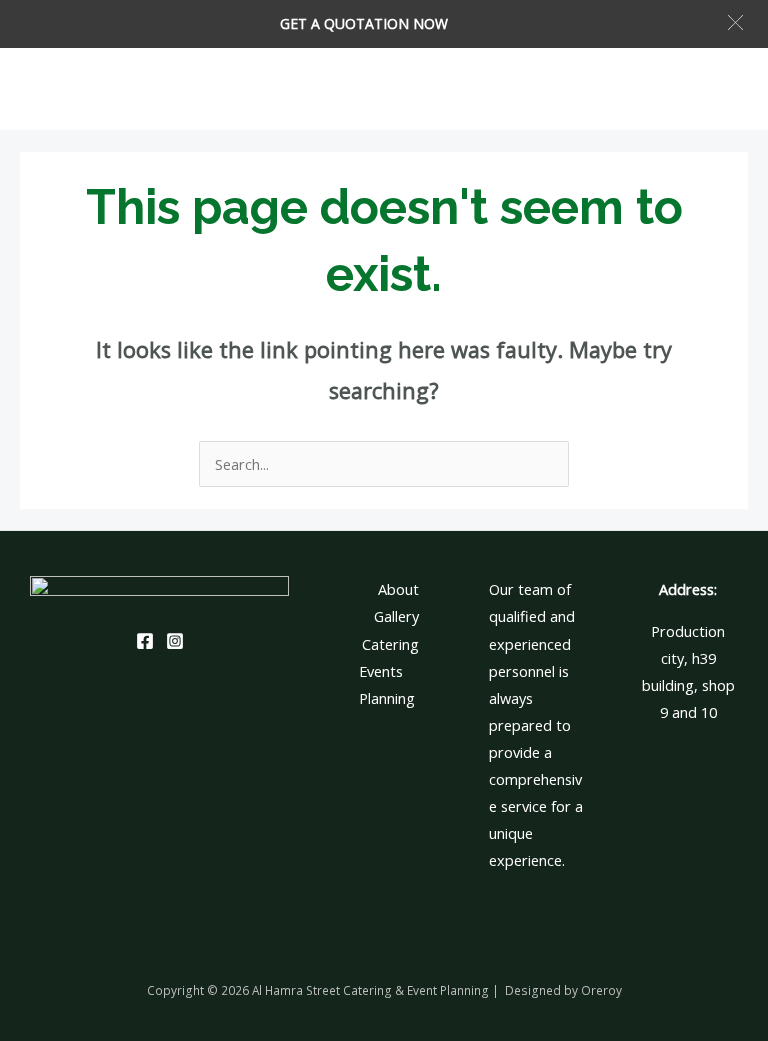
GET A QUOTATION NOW (364, 23)
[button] (735, 22)
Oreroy (601, 990)
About (398, 589)
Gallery (396, 616)
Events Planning (387, 684)
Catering (390, 644)
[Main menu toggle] (727, 89)
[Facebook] (145, 641)
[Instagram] (175, 641)
